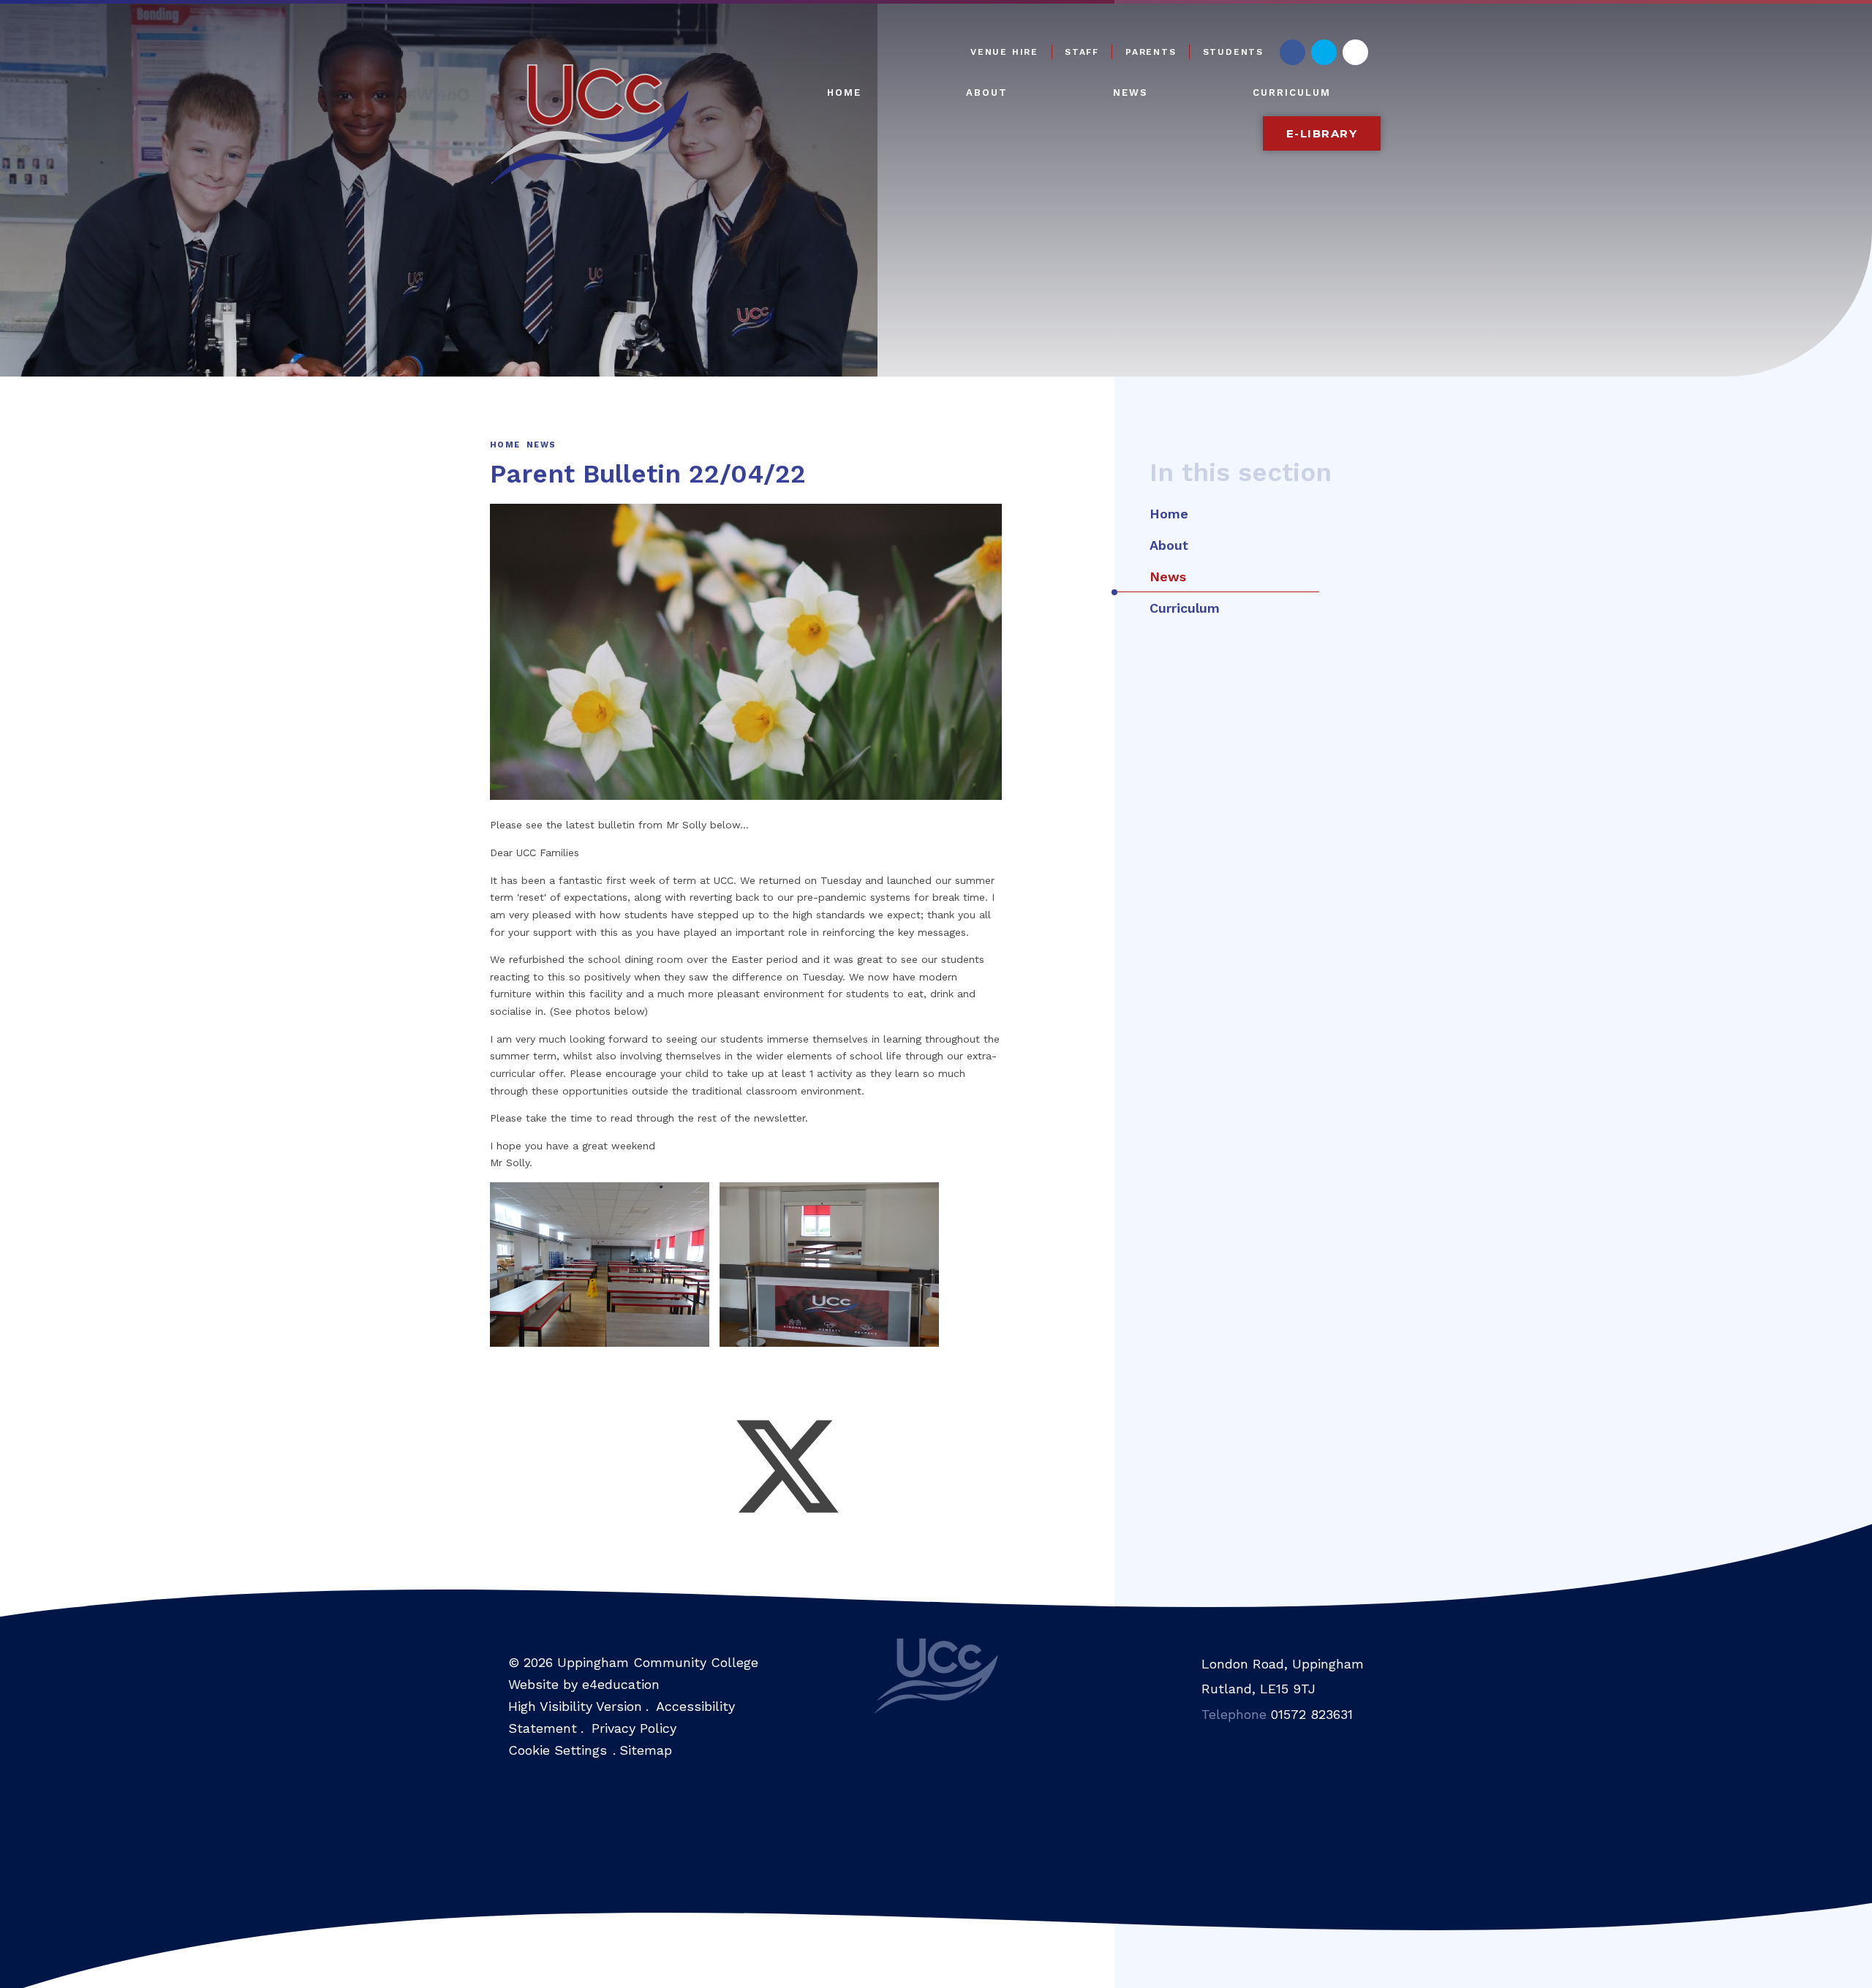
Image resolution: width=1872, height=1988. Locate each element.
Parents (1151, 52)
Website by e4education (584, 1684)
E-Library (1322, 133)
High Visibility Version (575, 1706)
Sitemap (646, 1750)
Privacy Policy (634, 1728)
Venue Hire (1004, 52)
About (1169, 545)
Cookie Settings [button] (558, 1750)
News (541, 445)
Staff (1082, 52)
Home (505, 445)
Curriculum (1185, 608)
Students (1233, 52)
